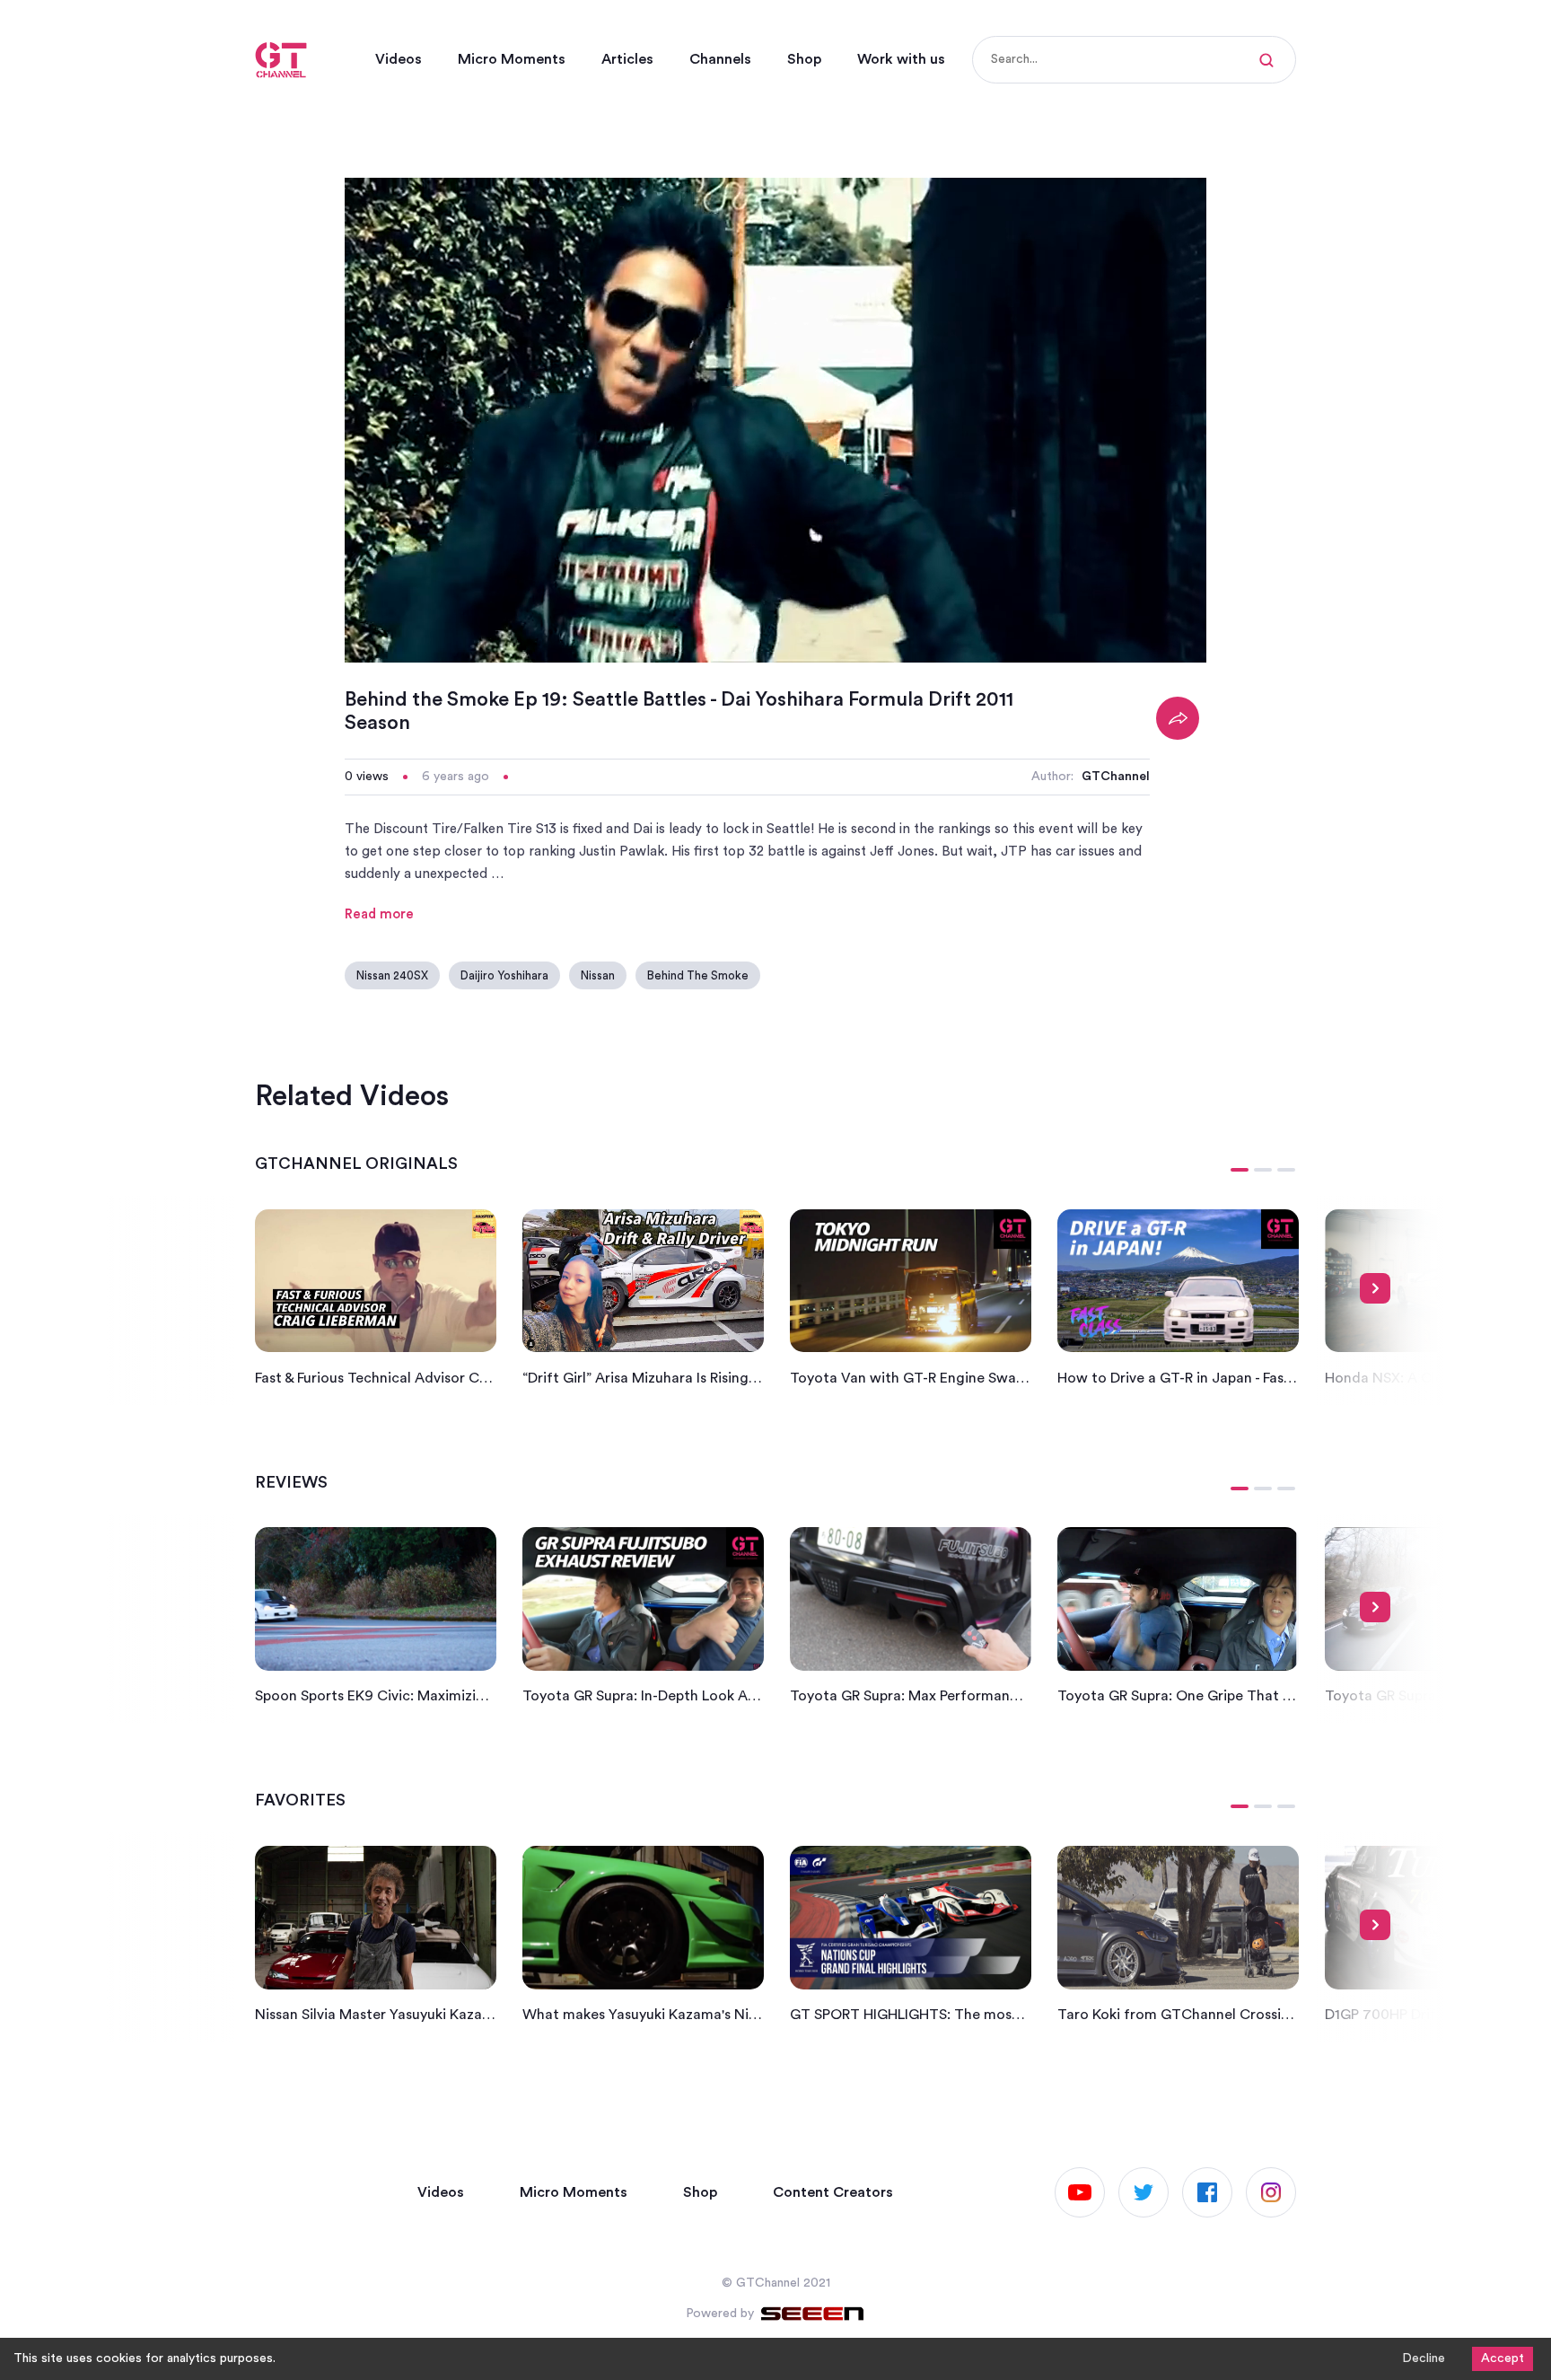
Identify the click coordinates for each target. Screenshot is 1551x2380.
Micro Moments (512, 59)
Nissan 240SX (392, 975)
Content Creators (833, 2192)
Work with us (901, 59)
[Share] (1178, 718)
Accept (1503, 2358)
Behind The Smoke (698, 975)
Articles (627, 59)
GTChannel (1116, 777)
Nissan (598, 975)
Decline (1424, 2358)
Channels (720, 59)
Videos (399, 59)
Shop (804, 59)
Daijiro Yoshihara (504, 975)
